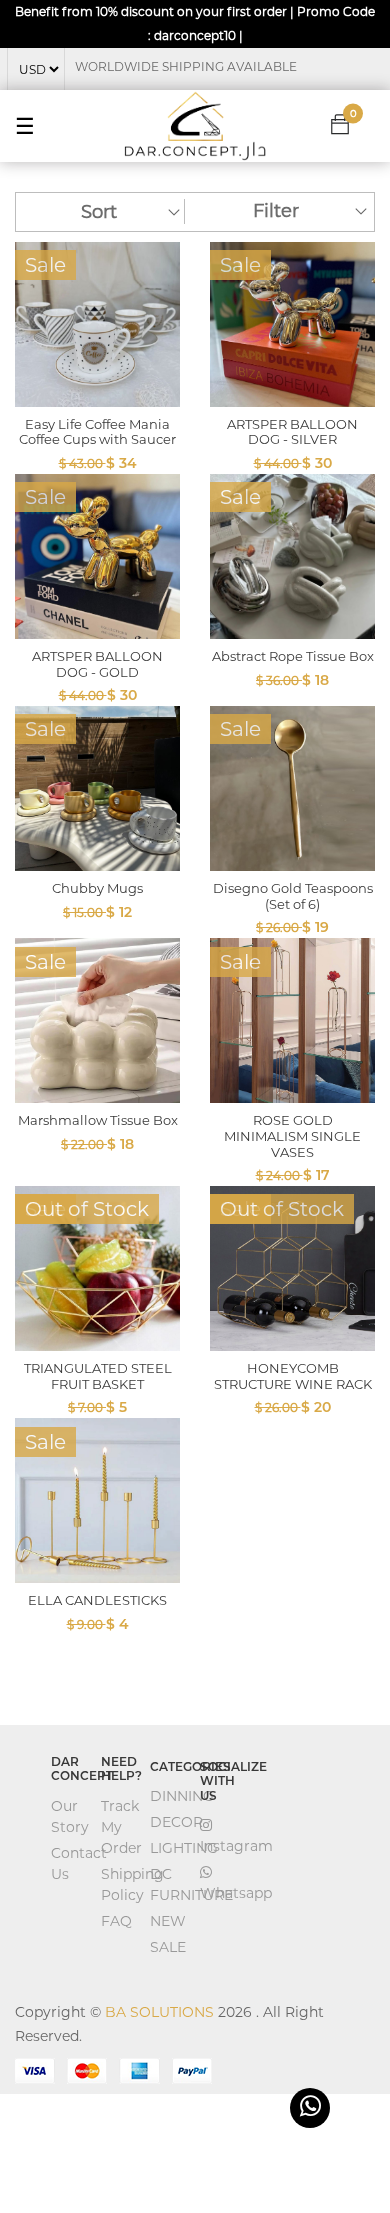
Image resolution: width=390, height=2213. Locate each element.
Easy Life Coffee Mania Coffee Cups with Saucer (97, 432)
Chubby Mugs (97, 888)
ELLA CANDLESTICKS (97, 1600)
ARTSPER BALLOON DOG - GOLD (97, 664)
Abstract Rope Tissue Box (293, 656)
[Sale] (97, 323)
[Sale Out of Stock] (97, 1267)
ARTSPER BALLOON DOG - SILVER (292, 432)
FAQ (116, 1921)
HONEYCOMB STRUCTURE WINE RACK (293, 1376)
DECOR (176, 1822)
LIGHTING (184, 1848)
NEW (168, 1921)
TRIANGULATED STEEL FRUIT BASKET (98, 1376)
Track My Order (121, 1827)
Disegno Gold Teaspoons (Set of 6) (293, 896)
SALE (168, 1947)
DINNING (182, 1796)
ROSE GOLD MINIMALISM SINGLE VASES (292, 1135)
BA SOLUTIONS (159, 2012)
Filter (276, 211)
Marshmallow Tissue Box (98, 1120)
